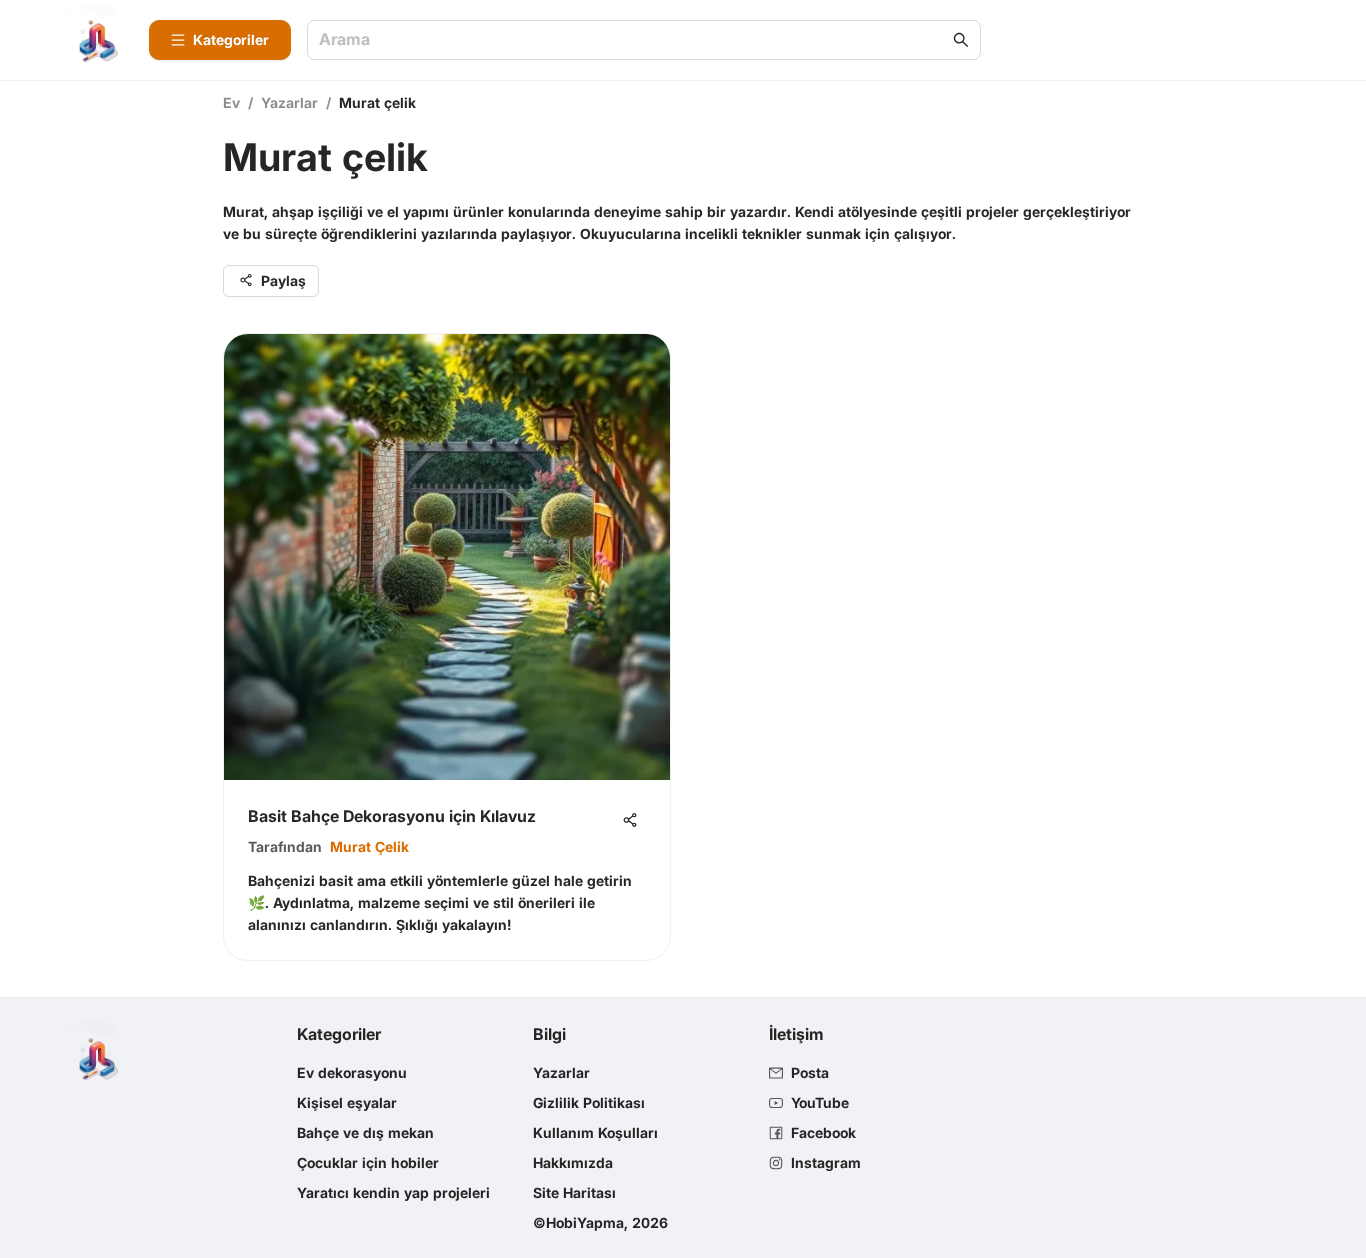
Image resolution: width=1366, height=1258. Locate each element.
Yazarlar (289, 102)
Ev (231, 102)
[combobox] (634, 40)
